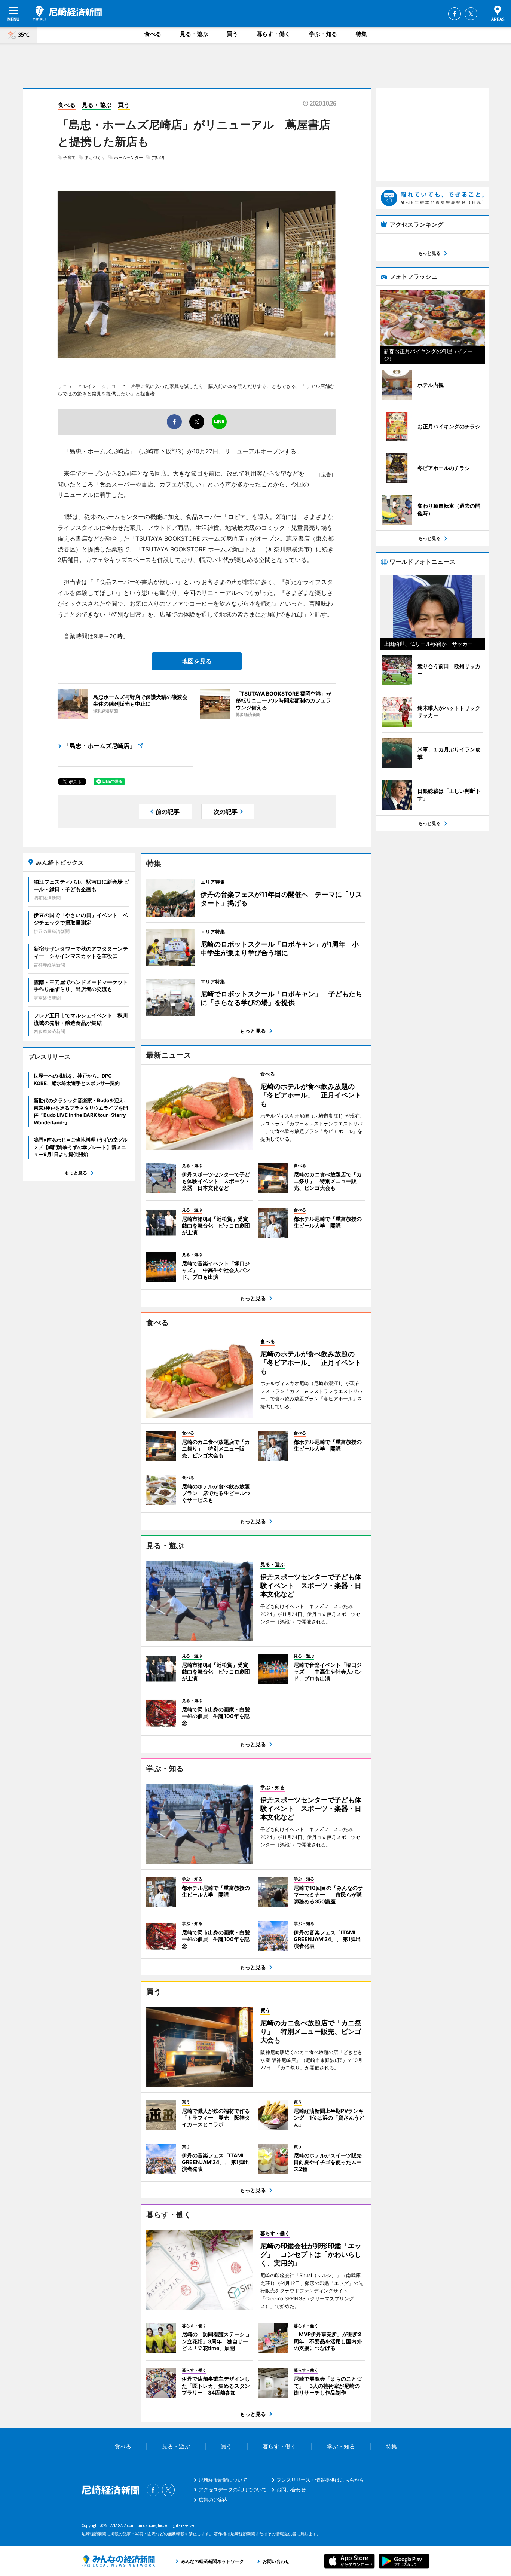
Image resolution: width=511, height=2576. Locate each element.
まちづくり (95, 158)
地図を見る (197, 661)
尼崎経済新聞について (223, 2480)
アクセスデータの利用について (233, 2490)
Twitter (471, 14)
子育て (69, 158)
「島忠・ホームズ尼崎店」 (100, 746)
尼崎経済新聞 (67, 13)
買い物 (158, 158)
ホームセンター (128, 158)
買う (232, 34)
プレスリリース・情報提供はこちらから (320, 2480)
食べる (153, 34)
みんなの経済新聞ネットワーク (118, 2561)
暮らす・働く (273, 34)
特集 (361, 34)
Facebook (455, 14)
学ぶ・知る (323, 34)
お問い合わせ (291, 2490)
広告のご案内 (213, 2500)
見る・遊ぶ (194, 34)
